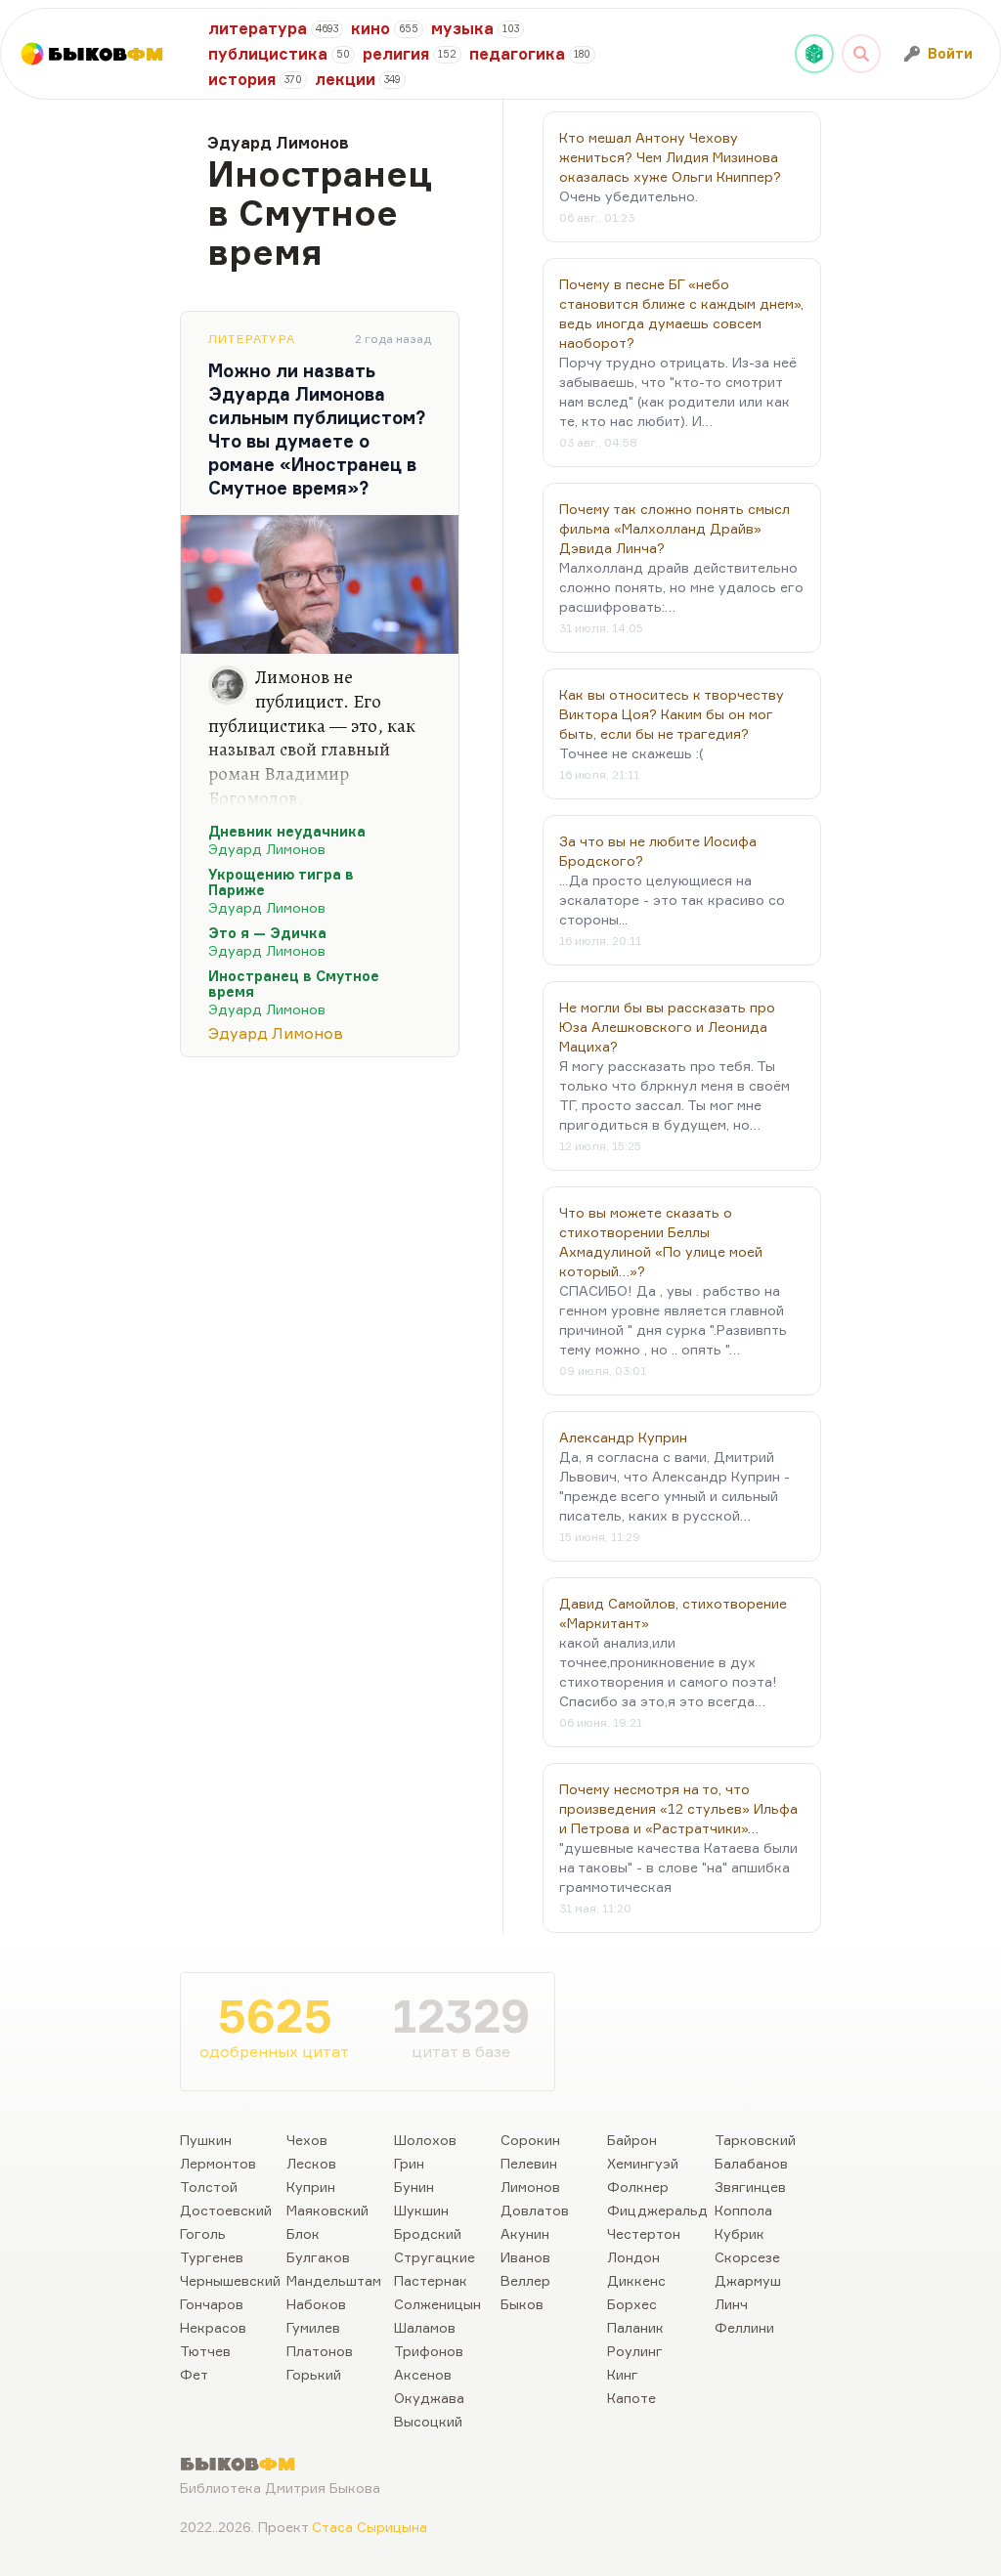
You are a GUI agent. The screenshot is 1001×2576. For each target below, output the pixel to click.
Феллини (744, 2327)
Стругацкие (435, 2257)
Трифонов (429, 2351)
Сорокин (530, 2140)
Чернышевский (230, 2280)
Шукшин (421, 2210)
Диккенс (636, 2280)
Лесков (311, 2163)
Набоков (316, 2304)
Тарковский (755, 2140)
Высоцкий (428, 2421)
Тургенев (212, 2257)
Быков (522, 2304)
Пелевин (529, 2163)
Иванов (525, 2257)
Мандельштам (334, 2280)
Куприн (311, 2187)
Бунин (414, 2187)
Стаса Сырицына (370, 2527)
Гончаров (212, 2304)
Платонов (320, 2351)
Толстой (209, 2187)
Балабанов (751, 2163)
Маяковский (327, 2210)
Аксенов (423, 2374)
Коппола (743, 2210)
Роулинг (635, 2351)
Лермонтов (218, 2163)
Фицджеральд (657, 2210)
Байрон (632, 2140)
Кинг (623, 2374)
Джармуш (748, 2280)
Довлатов (535, 2210)
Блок (303, 2233)
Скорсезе (747, 2257)
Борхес (632, 2304)
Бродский (428, 2233)
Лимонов (530, 2187)
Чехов (307, 2140)
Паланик (635, 2327)
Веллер (525, 2280)
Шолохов (425, 2140)
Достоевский (226, 2210)
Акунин (525, 2233)
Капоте (631, 2398)
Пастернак (431, 2280)
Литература (252, 339)
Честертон (644, 2233)
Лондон (633, 2257)
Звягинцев (750, 2187)
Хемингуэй (643, 2163)
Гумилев (313, 2327)
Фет (194, 2374)
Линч (731, 2304)
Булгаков (318, 2257)
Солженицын (437, 2304)
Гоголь (203, 2233)
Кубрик (740, 2233)
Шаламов (425, 2327)
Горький (314, 2374)
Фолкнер (638, 2187)
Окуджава (429, 2398)
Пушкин (206, 2140)
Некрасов (213, 2327)
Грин (409, 2163)
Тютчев (205, 2351)
